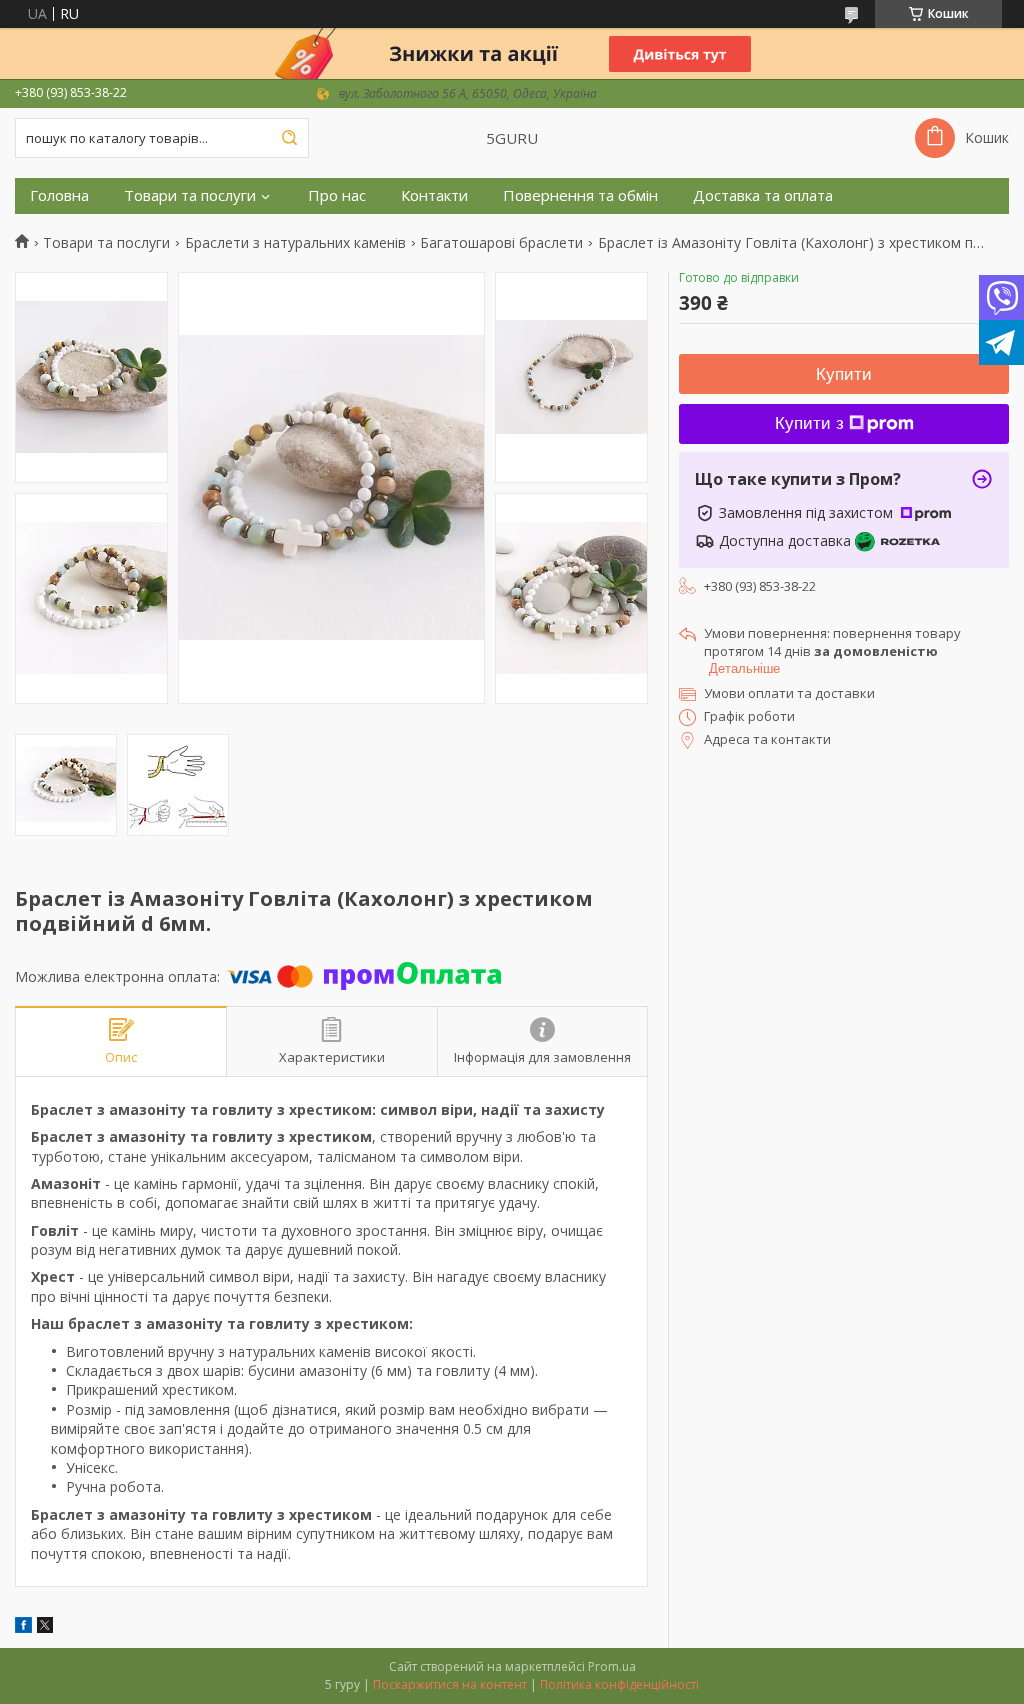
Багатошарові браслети (501, 243)
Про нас (337, 195)
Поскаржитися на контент (450, 1684)
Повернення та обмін (580, 195)
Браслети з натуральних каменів (295, 243)
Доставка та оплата (763, 195)
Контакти (434, 195)
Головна (59, 195)
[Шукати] (289, 138)
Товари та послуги (190, 195)
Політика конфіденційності (619, 1684)
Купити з (809, 423)
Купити (844, 374)
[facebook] (23, 1627)
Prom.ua (612, 1666)
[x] (45, 1627)
